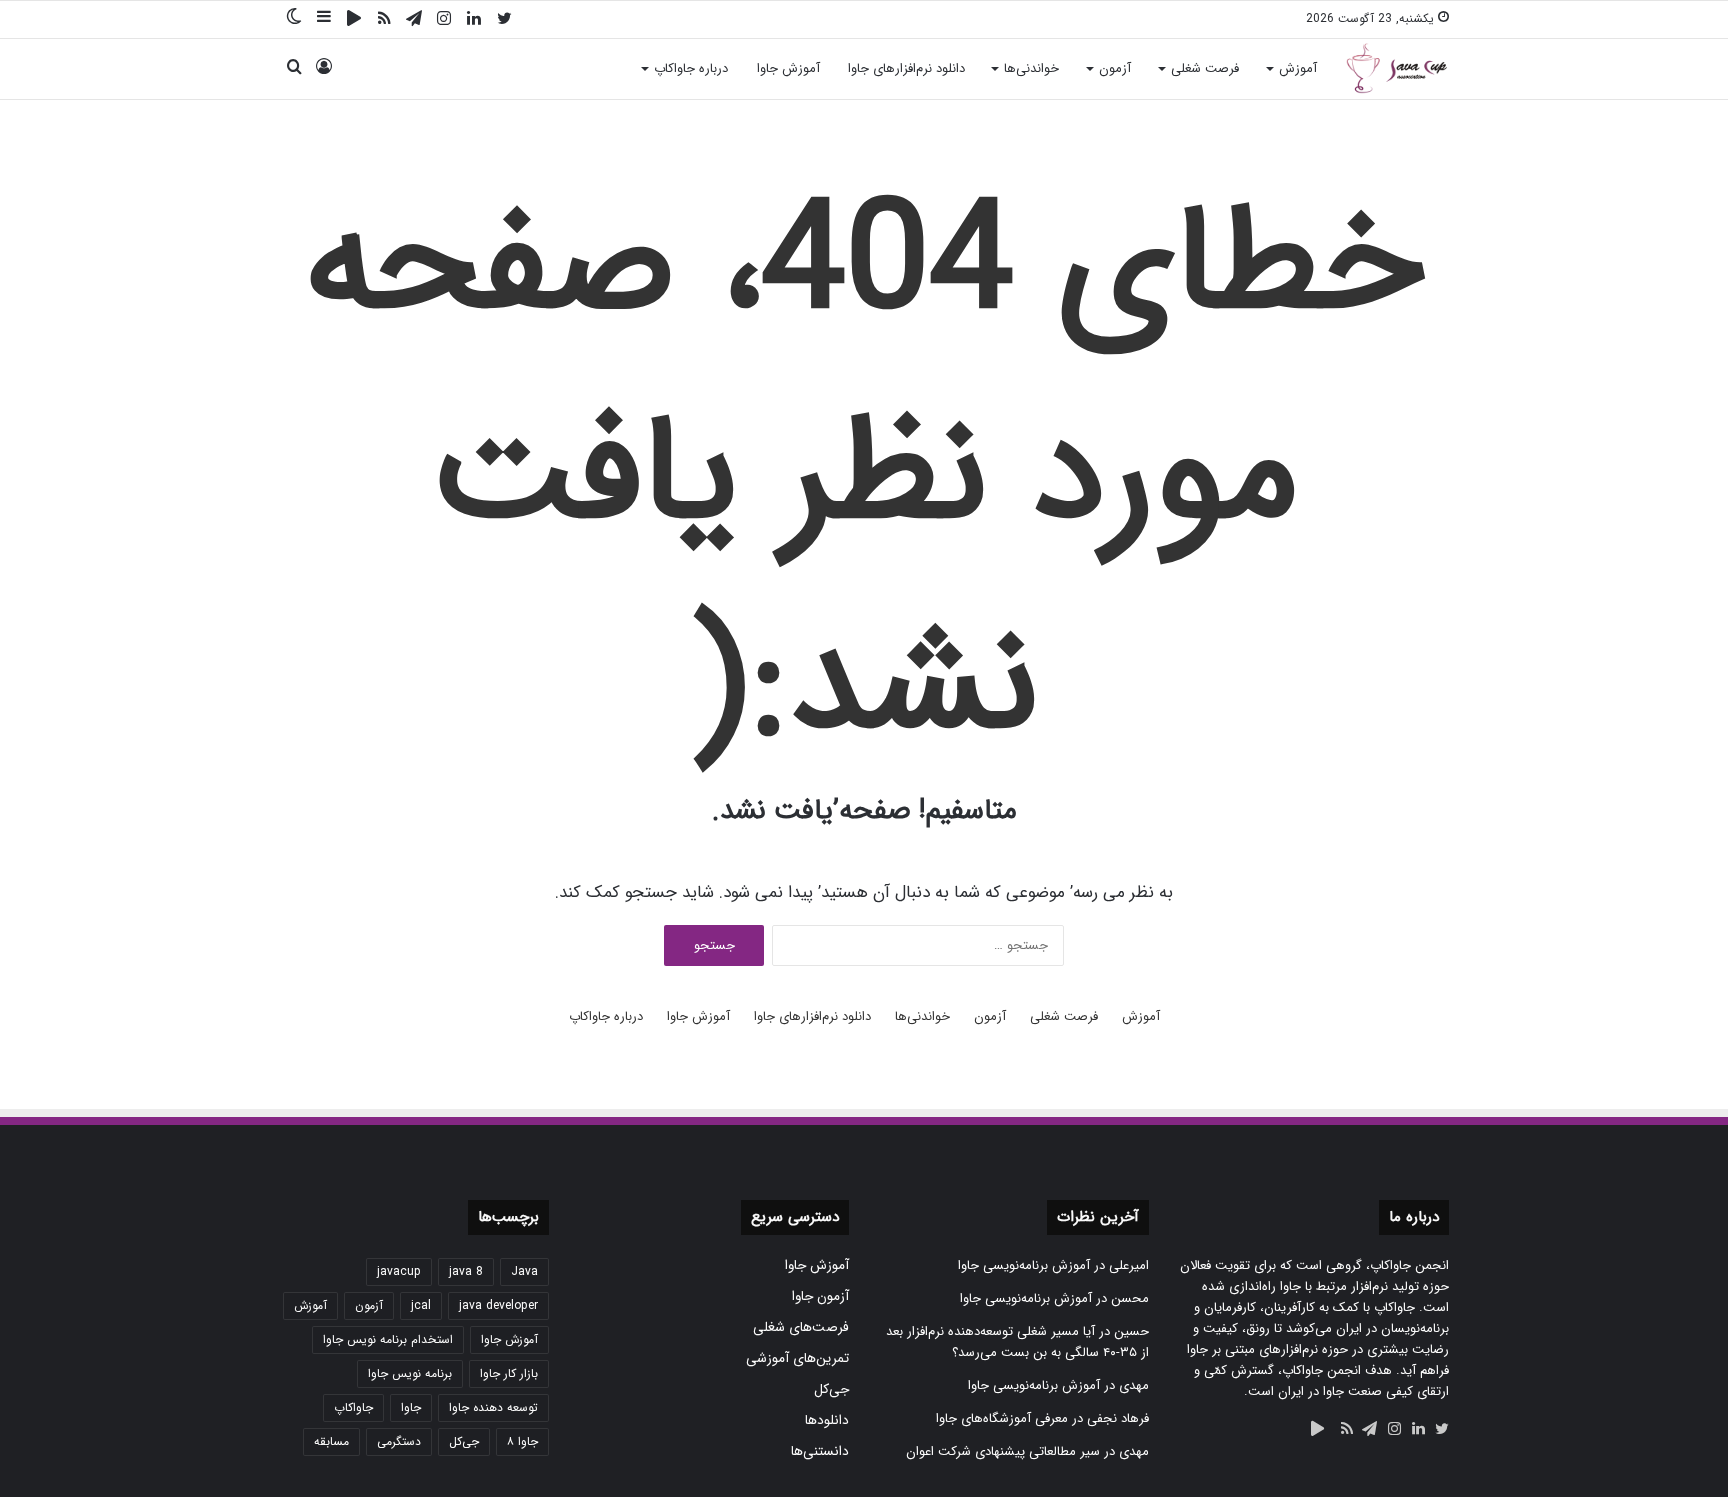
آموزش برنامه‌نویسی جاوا (1024, 1265)
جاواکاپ (353, 1407)
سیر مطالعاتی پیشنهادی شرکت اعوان (1003, 1451)
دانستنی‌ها (820, 1451)
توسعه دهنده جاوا (493, 1407)
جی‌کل (831, 1389)
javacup (399, 1271)
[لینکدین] (474, 19)
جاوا (411, 1407)
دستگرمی (399, 1441)
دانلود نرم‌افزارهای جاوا (906, 68)
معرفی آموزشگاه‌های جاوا (1002, 1418)
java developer (498, 1305)
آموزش (1298, 68)
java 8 (466, 1271)
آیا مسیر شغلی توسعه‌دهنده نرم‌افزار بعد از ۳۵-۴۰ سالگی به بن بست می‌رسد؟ (1017, 1342)
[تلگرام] (414, 19)
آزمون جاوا (820, 1296)
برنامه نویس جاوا (410, 1373)
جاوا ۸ (522, 1441)
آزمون (1115, 68)
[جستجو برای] (294, 69)
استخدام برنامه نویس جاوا (388, 1339)
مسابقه (331, 1441)
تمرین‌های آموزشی (797, 1358)
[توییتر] (504, 19)
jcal (421, 1305)
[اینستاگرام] (444, 19)
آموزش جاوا (788, 68)
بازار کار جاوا (509, 1373)
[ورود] (324, 69)
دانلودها (827, 1420)
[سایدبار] (324, 18)
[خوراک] (384, 19)
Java (524, 1271)
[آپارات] (354, 19)
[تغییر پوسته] (294, 18)
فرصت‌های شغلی (801, 1327)
